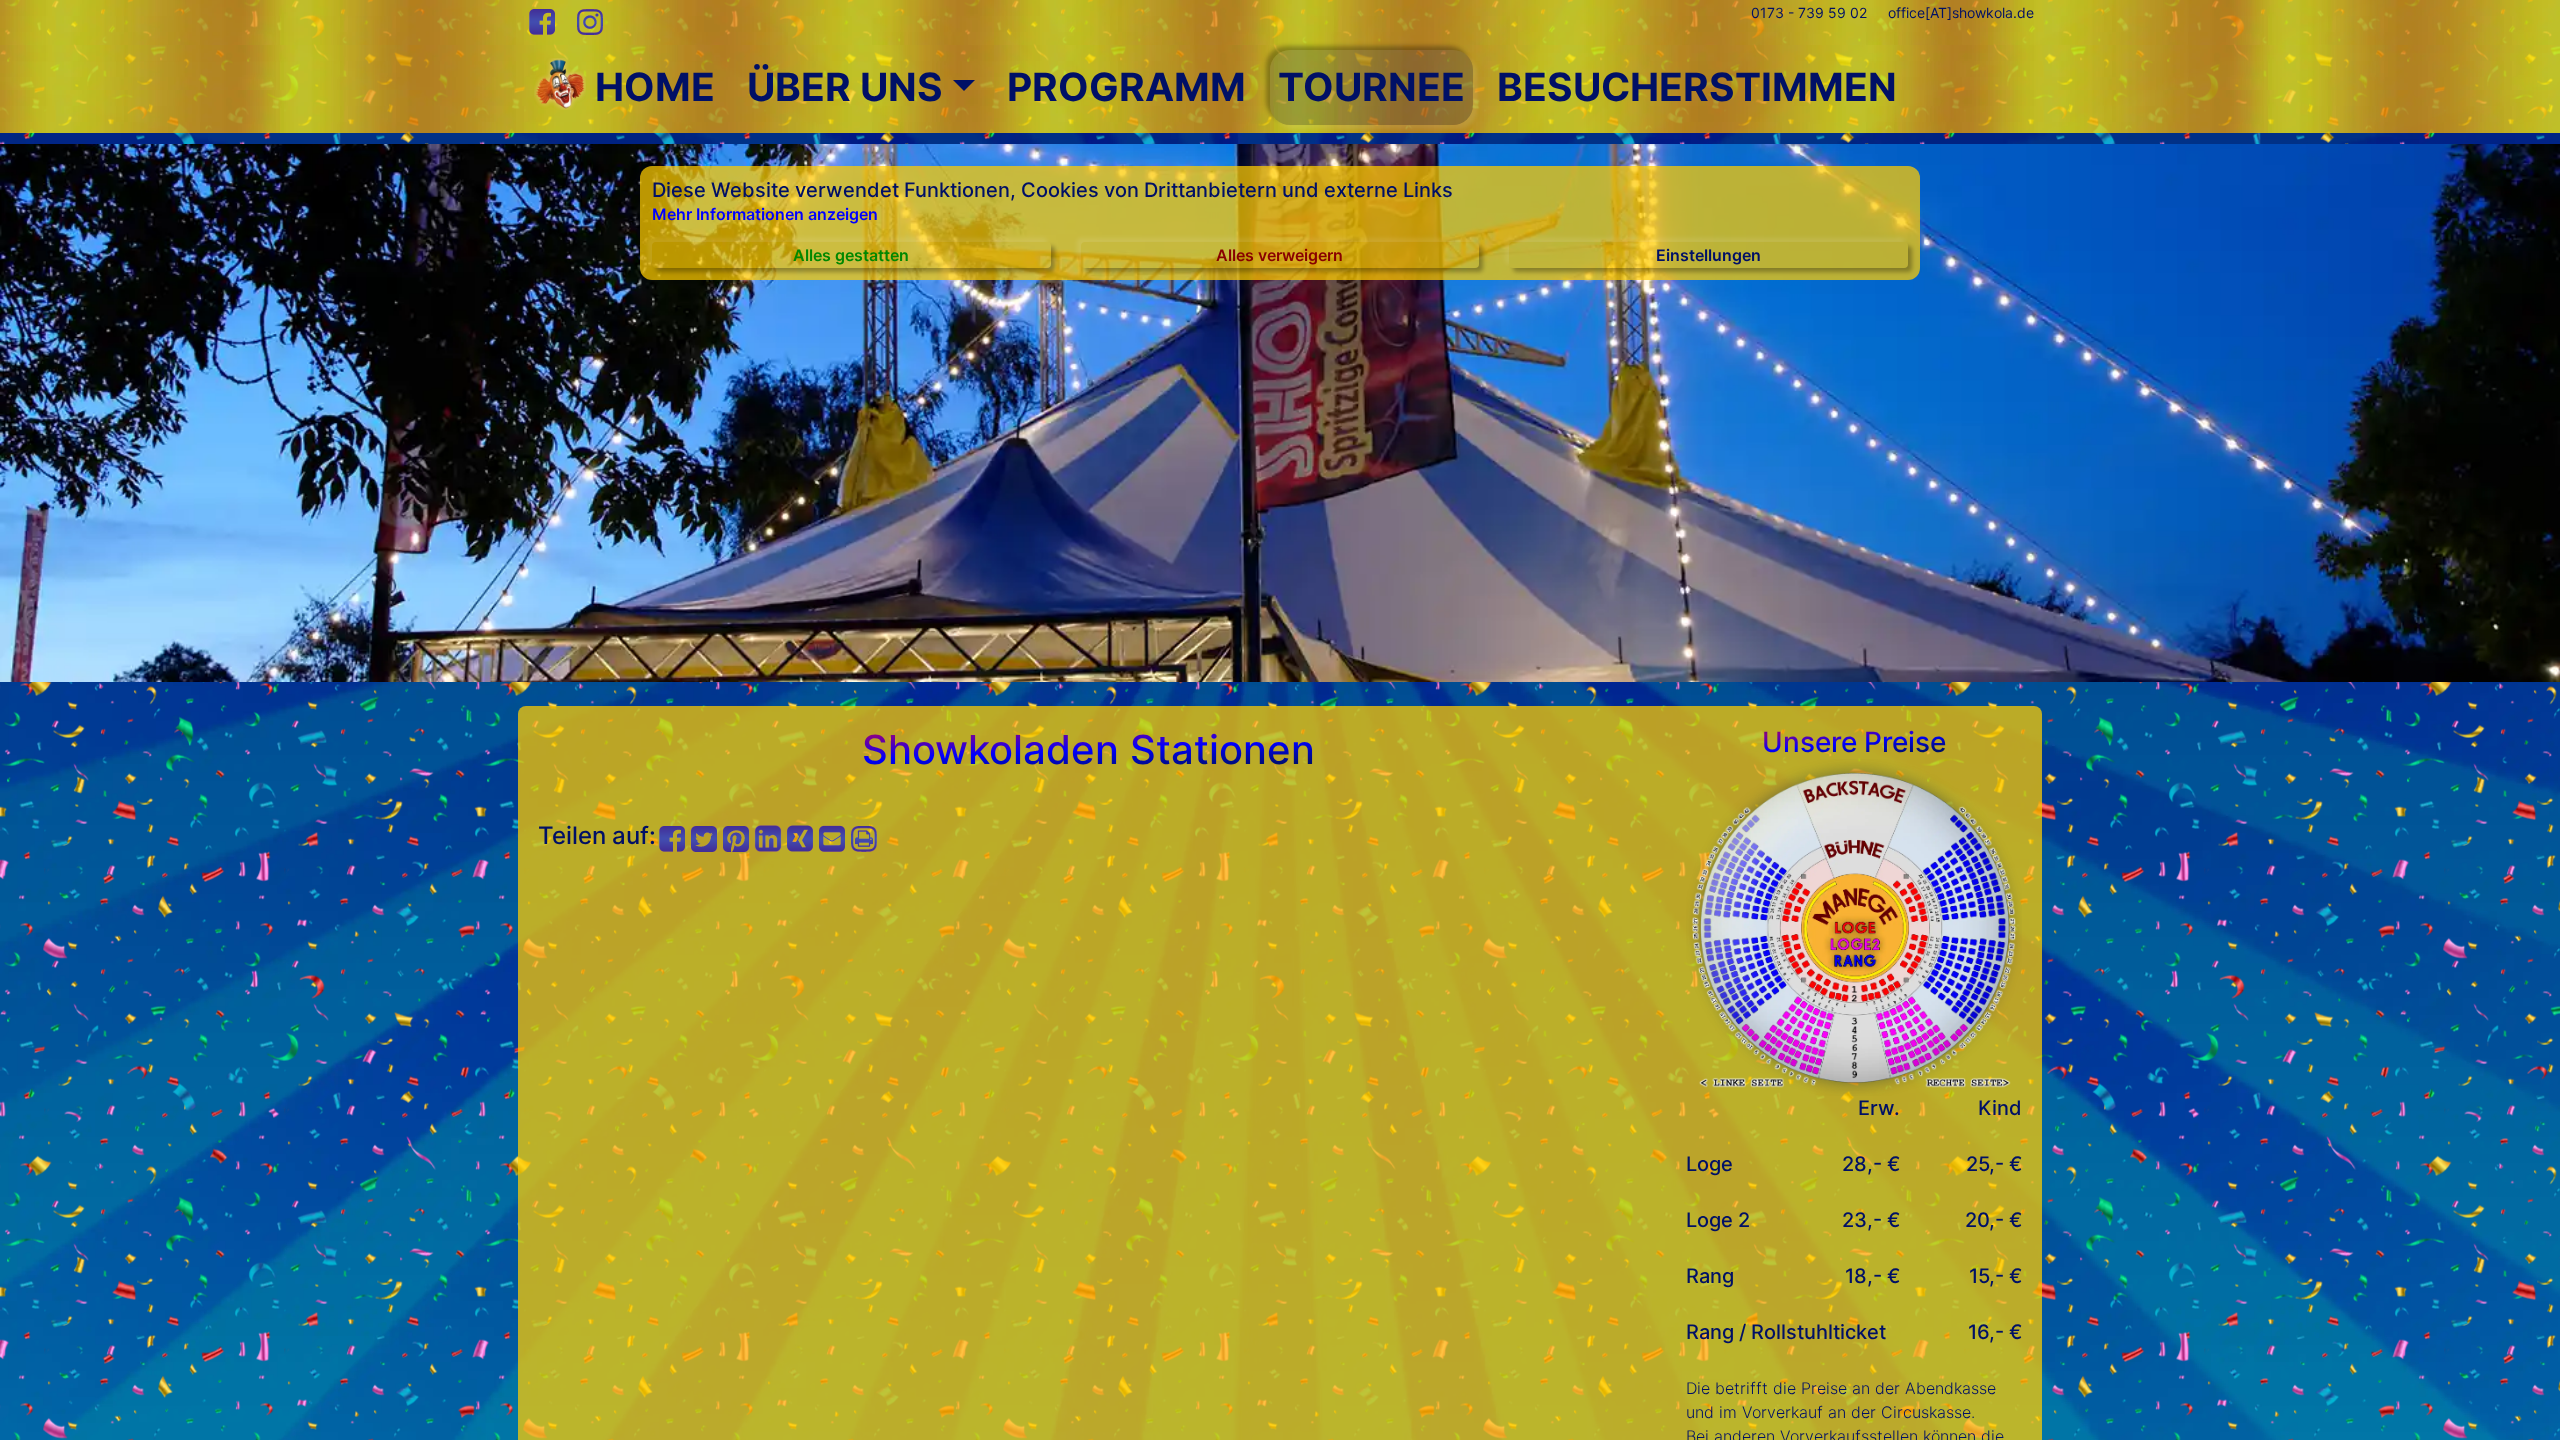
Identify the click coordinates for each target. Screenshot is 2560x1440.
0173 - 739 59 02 (1809, 12)
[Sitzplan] (1854, 926)
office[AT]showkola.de (1961, 12)
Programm (1126, 86)
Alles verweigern (1279, 255)
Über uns (845, 86)
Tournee (1371, 86)
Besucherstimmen (1697, 86)
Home (650, 86)
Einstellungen (1708, 255)
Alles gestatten (851, 255)
